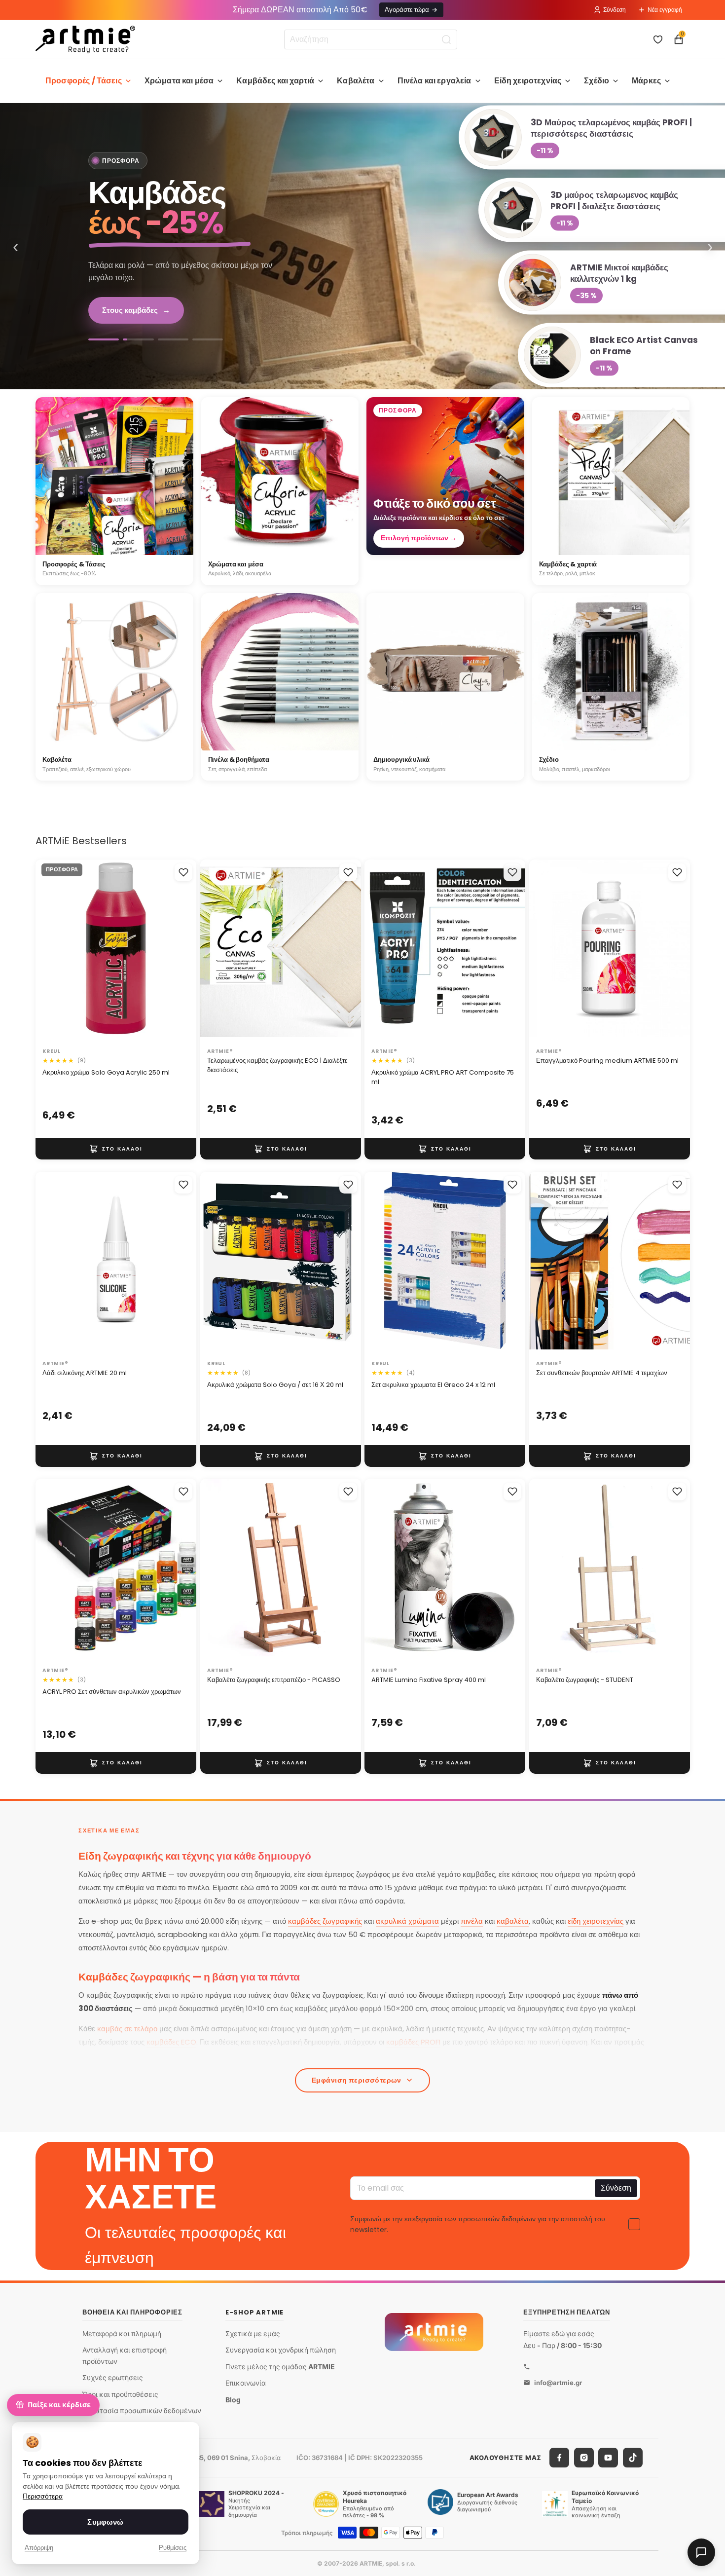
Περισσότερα (43, 2496)
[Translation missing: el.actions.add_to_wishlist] (183, 872)
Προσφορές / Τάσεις (84, 81)
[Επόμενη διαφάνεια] (179, 952)
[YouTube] (608, 2458)
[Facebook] (559, 2458)
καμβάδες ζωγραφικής (325, 1921)
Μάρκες (646, 81)
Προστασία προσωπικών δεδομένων (142, 2410)
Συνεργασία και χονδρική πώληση (281, 2350)
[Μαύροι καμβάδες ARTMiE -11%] (173, 339)
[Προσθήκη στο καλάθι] (116, 1149)
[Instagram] (584, 2458)
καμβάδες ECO (171, 2042)
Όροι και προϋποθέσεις (120, 2394)
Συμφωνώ (105, 2522)
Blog (233, 2400)
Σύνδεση (615, 10)
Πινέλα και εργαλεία (435, 81)
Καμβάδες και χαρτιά (275, 81)
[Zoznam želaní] (658, 39)
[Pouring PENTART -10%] (208, 339)
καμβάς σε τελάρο (127, 2029)
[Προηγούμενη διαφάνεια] (53, 952)
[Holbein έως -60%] (104, 339)
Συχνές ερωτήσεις (113, 2377)
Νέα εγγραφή (665, 10)
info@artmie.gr (558, 2383)
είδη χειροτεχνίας (596, 1921)
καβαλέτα (513, 1921)
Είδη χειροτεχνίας (528, 81)
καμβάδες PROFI (413, 2042)
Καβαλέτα (356, 81)
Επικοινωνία (246, 2383)
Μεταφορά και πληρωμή (122, 2333)
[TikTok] (633, 2458)
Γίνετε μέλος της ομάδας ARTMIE (280, 2367)
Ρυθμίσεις (173, 2548)
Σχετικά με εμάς (253, 2333)
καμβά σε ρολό (264, 2055)
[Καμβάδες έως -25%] (362, 246)
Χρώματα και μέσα (179, 81)
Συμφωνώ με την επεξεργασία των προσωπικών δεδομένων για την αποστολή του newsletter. (478, 2224)
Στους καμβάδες (136, 310)
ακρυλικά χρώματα (407, 1921)
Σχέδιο (597, 81)
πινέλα (472, 1921)
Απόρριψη (39, 2548)
